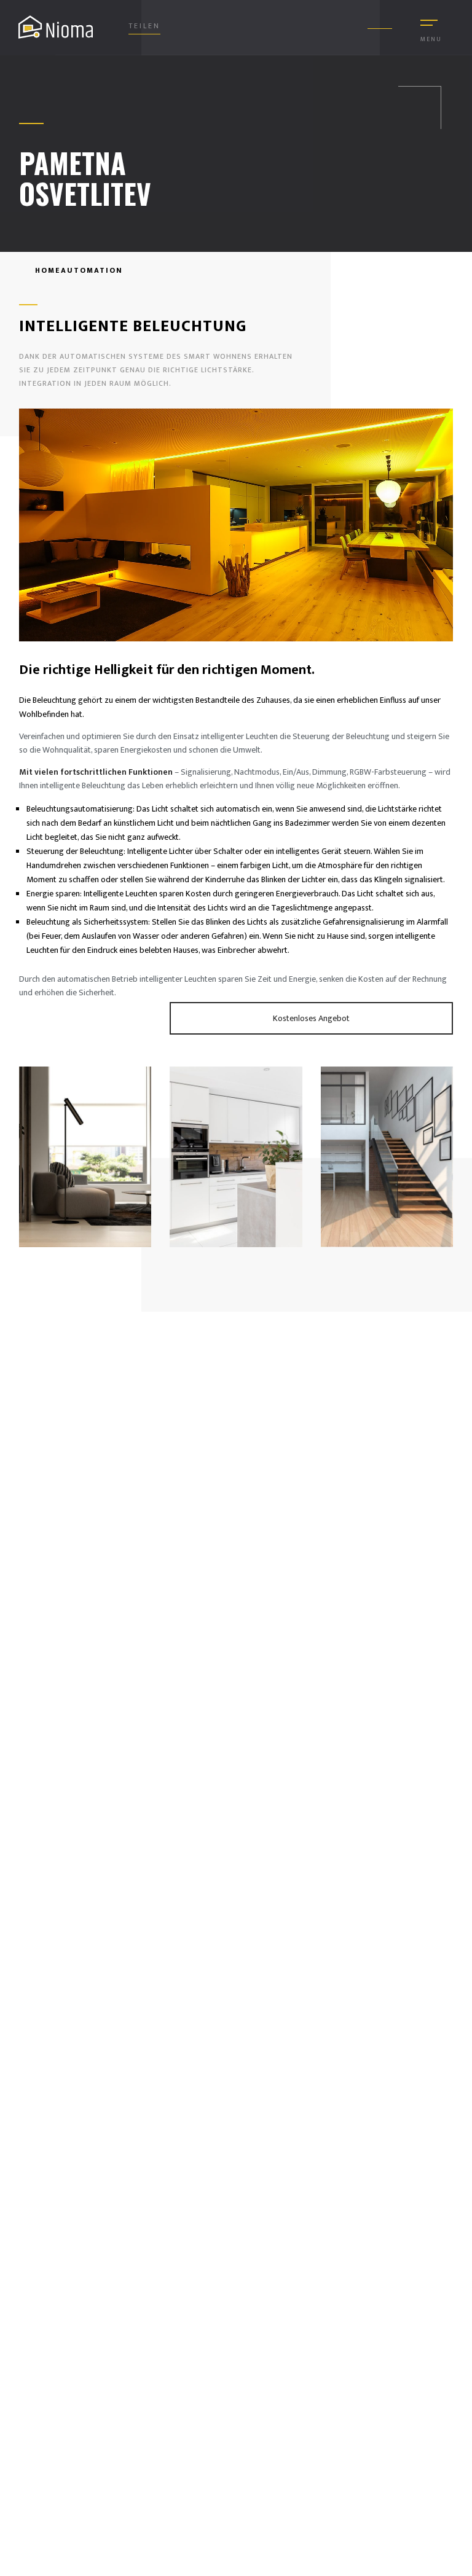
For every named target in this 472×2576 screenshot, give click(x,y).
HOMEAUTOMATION (77, 270)
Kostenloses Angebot (311, 1018)
